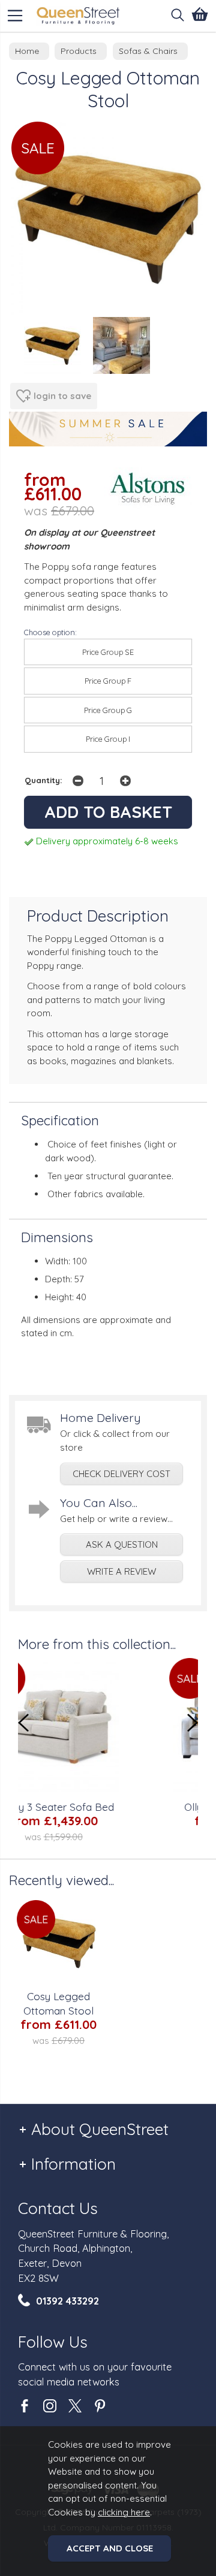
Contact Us (58, 2208)
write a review (121, 1571)
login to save (62, 396)
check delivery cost (121, 1474)
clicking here (124, 2512)
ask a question (122, 1544)
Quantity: (43, 780)
